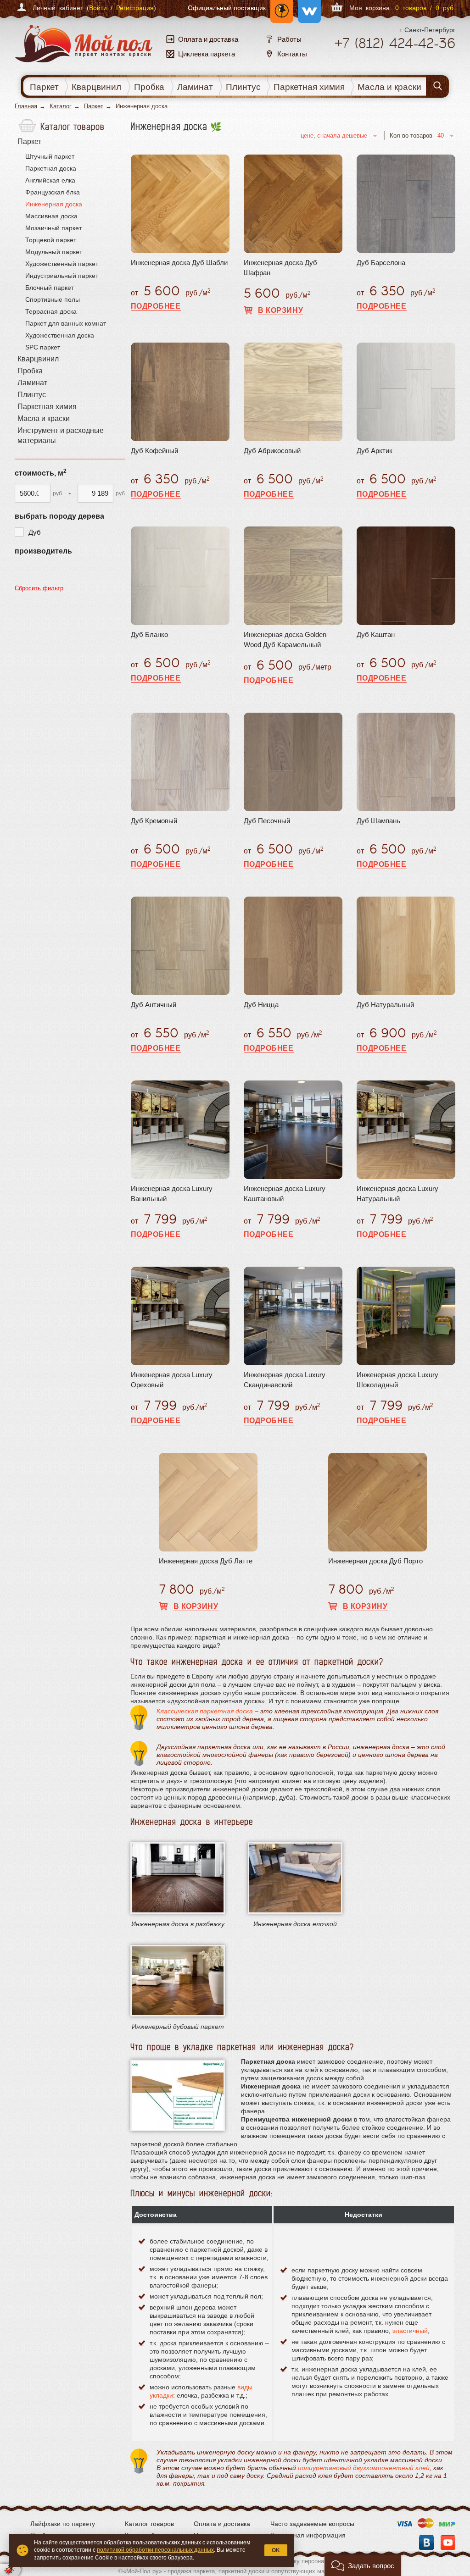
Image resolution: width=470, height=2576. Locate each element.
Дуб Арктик (375, 451)
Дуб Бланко (149, 634)
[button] (363, 2565)
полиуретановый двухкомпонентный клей (364, 2468)
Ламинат (195, 87)
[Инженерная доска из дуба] (178, 1981)
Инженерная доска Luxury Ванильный (172, 1194)
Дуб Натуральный (385, 1005)
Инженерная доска (54, 204)
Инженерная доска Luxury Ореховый (172, 1380)
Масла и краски (389, 87)
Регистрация (135, 8)
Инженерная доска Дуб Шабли (179, 263)
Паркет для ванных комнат (66, 323)
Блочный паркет (50, 288)
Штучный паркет (50, 156)
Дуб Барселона (381, 263)
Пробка (149, 87)
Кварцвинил (96, 87)
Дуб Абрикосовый (272, 451)
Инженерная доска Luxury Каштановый (285, 1194)
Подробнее (156, 306)
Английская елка (50, 180)
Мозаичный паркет (53, 228)
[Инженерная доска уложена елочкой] (295, 1878)
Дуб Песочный (267, 821)
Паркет (44, 87)
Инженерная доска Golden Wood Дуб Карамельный (285, 640)
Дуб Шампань (378, 821)
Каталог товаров (149, 2524)
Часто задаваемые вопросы (312, 2524)
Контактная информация (308, 2535)
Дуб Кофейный (154, 451)
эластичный (410, 2331)
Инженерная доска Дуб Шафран (280, 268)
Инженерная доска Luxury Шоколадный (397, 1380)
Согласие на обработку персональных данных (300, 2561)
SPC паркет (43, 347)
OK (276, 2550)
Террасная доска (51, 311)
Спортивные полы (53, 299)
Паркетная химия (309, 87)
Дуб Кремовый (154, 821)
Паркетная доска (51, 168)
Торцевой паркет (51, 240)
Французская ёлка (53, 192)
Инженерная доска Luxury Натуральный (397, 1194)
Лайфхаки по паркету (63, 2524)
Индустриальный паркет (62, 276)
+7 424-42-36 (395, 43)
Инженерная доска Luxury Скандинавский (285, 1380)
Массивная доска (51, 216)
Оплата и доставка (222, 2524)
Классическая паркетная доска (205, 1711)
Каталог (61, 106)
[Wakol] (307, 8)
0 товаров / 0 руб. (425, 8)
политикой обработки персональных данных (155, 2550)
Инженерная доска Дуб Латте (206, 1561)
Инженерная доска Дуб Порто (375, 1561)
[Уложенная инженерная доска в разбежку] (178, 1878)
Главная (26, 106)
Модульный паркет (54, 252)
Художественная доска (60, 335)
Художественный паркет (62, 264)
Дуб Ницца (261, 1005)
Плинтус (243, 87)
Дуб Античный (154, 1005)
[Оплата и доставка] (426, 2524)
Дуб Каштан (376, 634)
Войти (98, 8)
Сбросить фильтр (39, 588)
